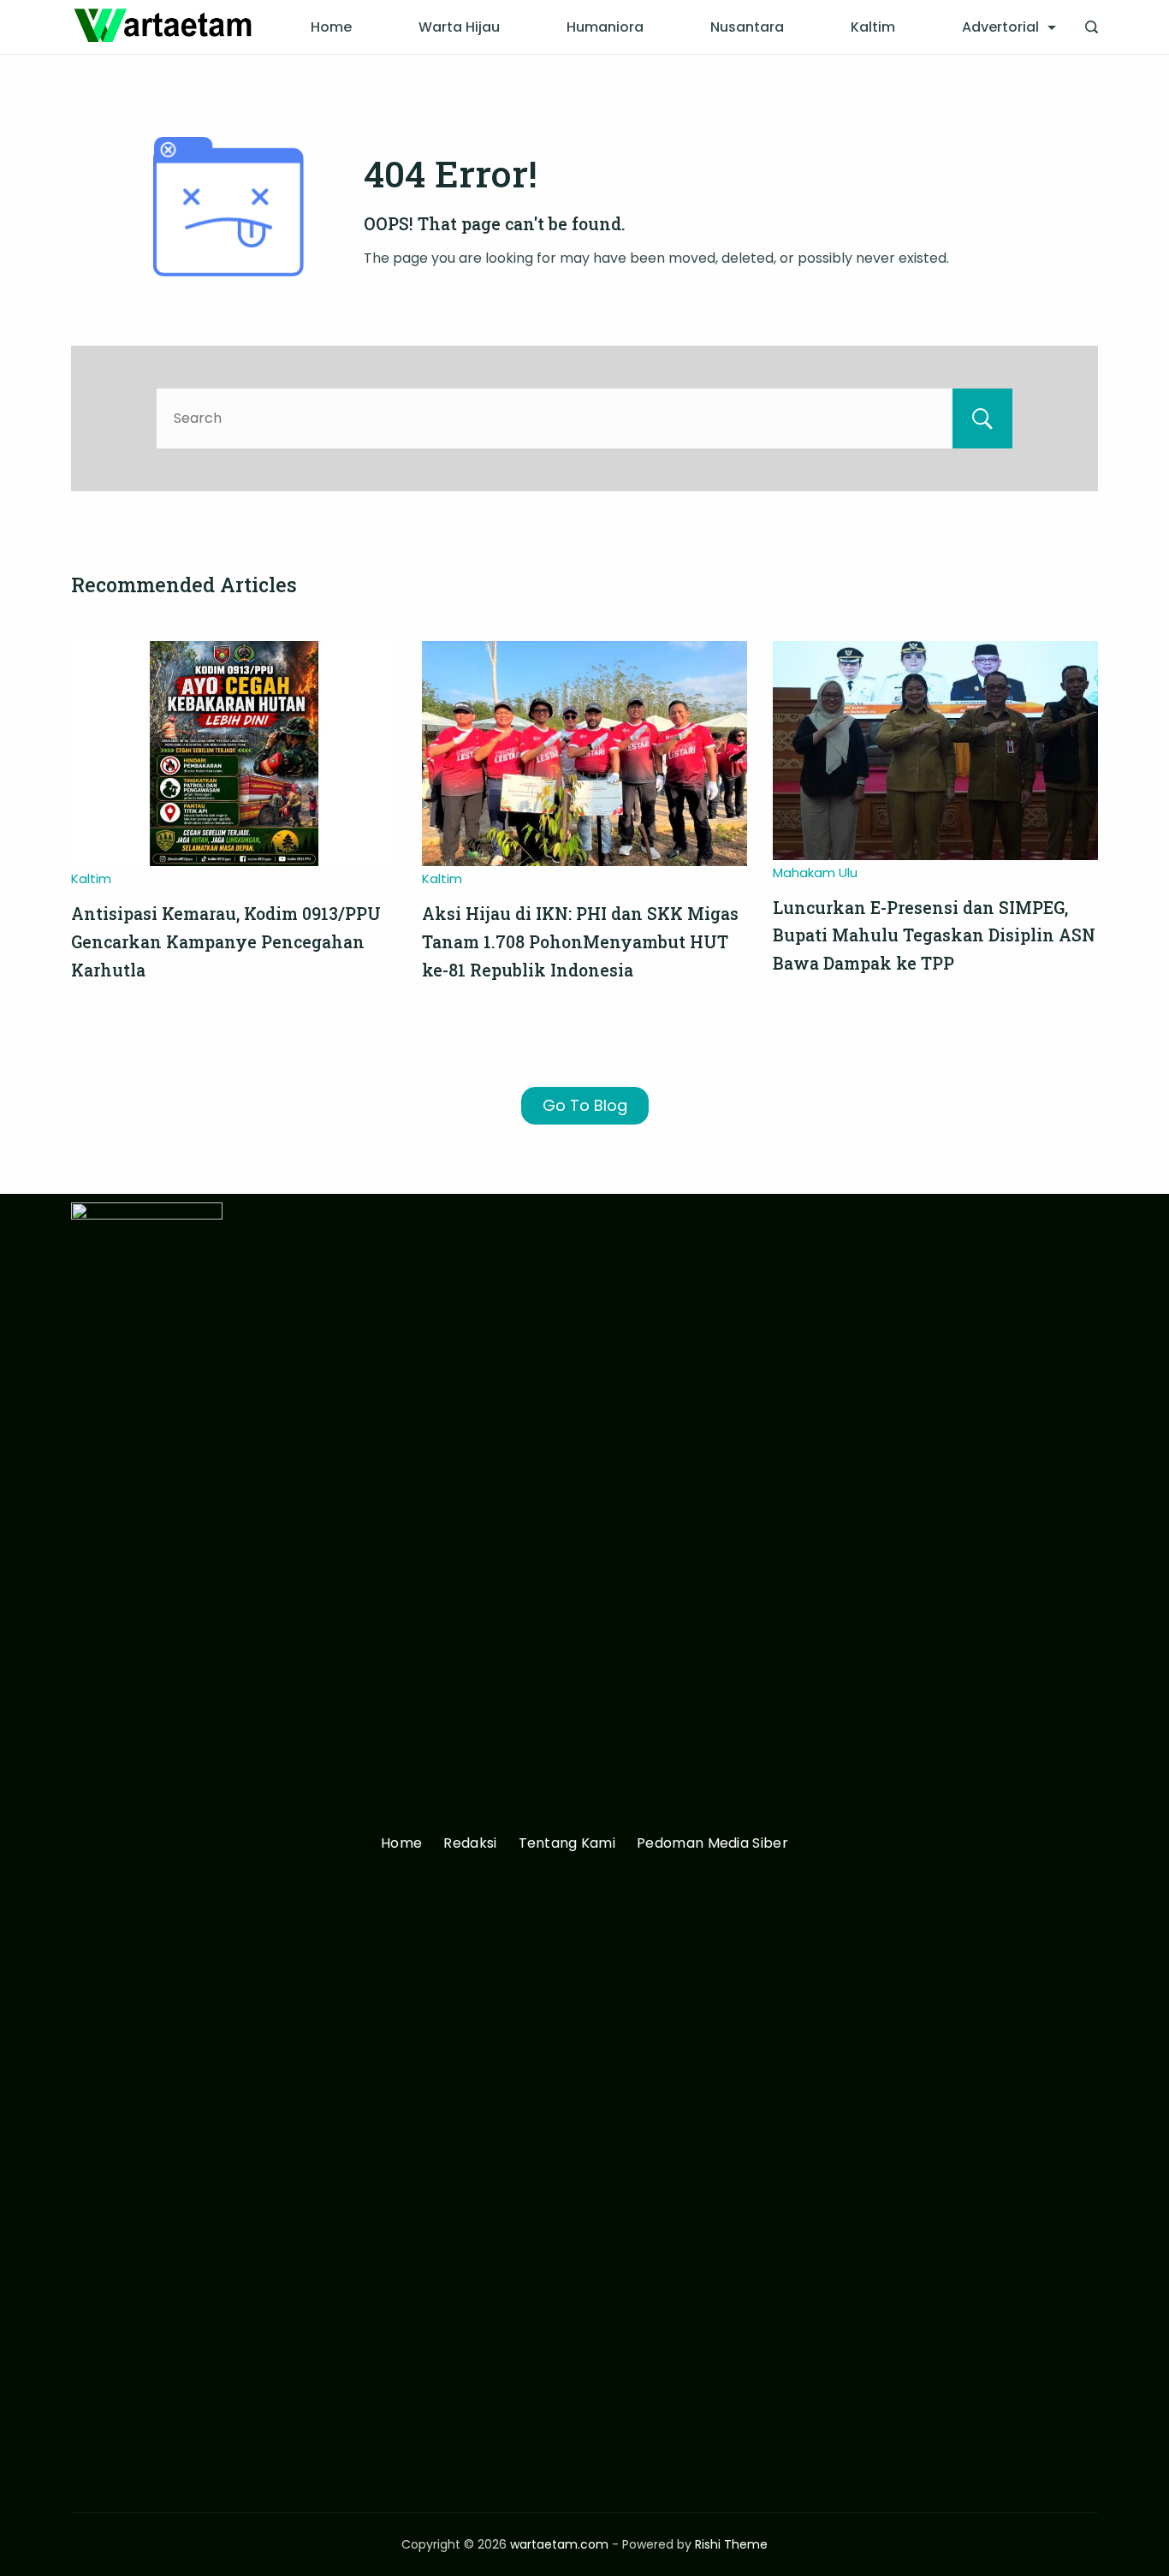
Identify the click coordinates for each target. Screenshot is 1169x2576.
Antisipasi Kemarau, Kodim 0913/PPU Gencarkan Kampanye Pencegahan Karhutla (226, 941)
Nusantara (747, 27)
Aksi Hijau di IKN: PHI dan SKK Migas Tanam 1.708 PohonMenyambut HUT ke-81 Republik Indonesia (580, 941)
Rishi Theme (731, 2544)
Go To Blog (585, 1105)
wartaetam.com (559, 2544)
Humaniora (605, 27)
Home (331, 27)
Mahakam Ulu (815, 873)
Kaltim (873, 27)
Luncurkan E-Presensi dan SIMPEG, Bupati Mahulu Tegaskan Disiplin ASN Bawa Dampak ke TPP (934, 935)
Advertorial (1000, 27)
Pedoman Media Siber (712, 1844)
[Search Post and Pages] (1092, 27)
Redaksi (470, 1844)
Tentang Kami (567, 1844)
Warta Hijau (459, 27)
